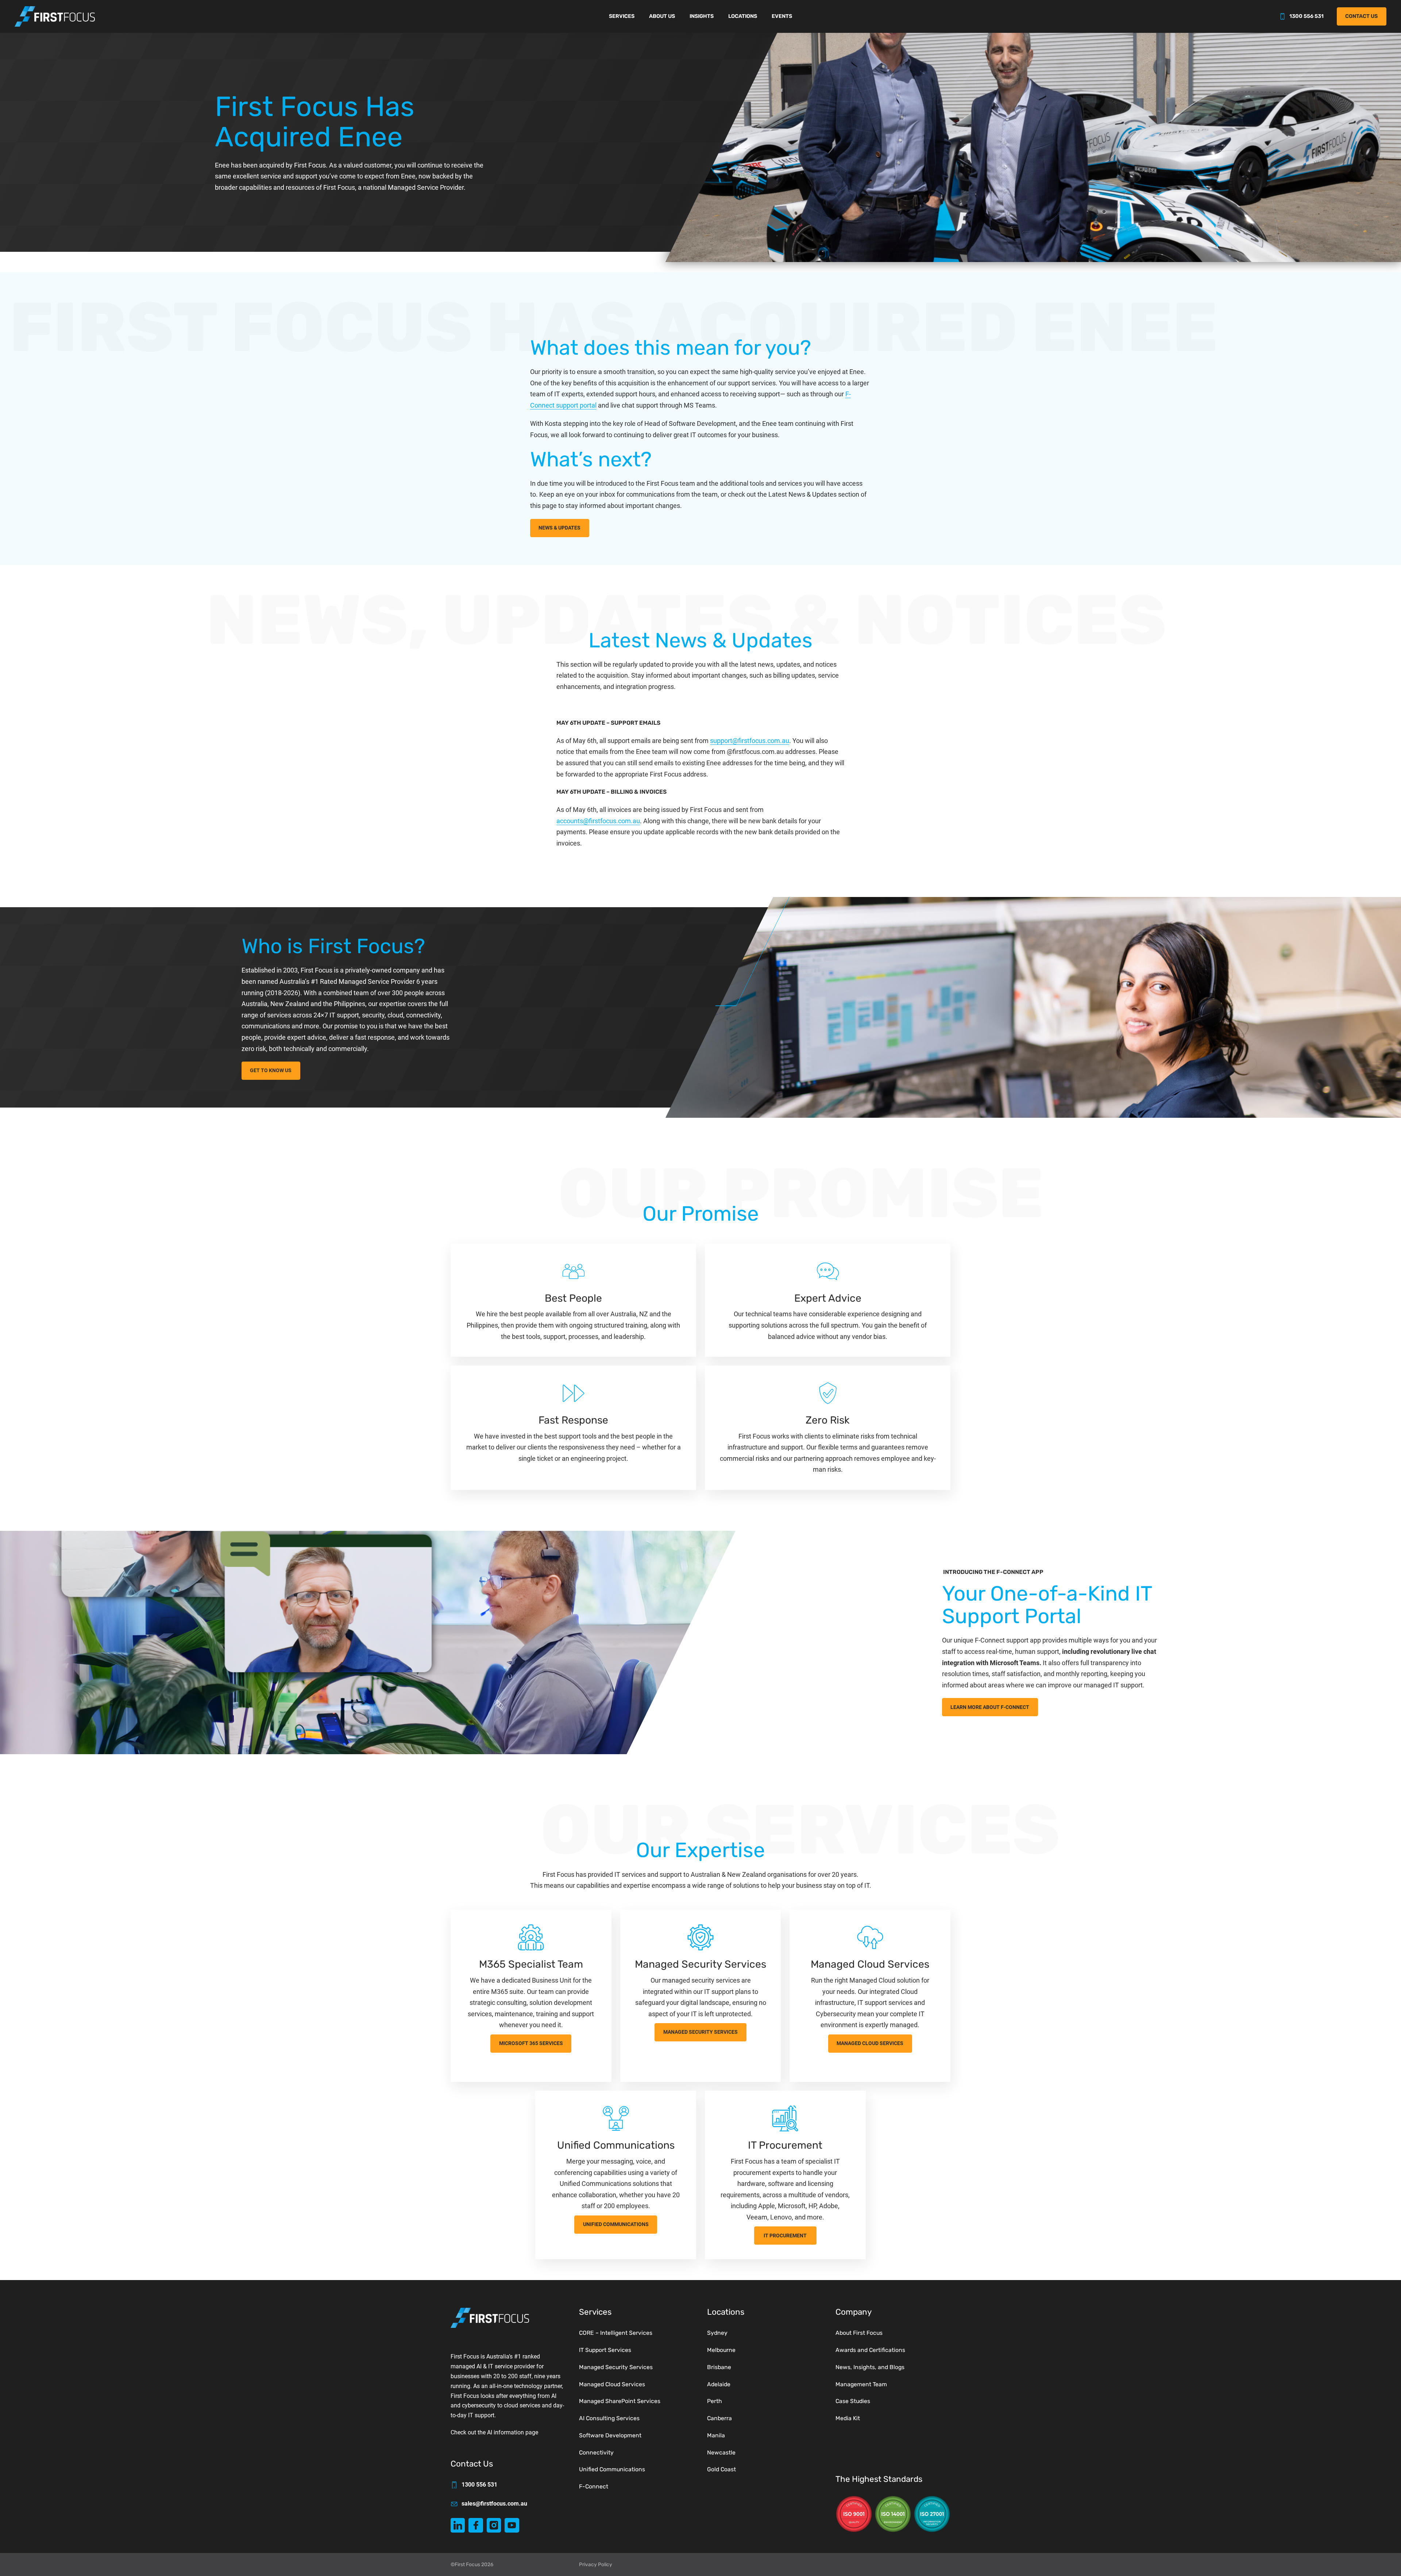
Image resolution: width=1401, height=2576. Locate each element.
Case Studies (853, 2401)
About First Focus (859, 2333)
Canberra (719, 2418)
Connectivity (596, 2452)
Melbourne (721, 2350)
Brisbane (719, 2367)
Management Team (861, 2384)
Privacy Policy (596, 2564)
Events (782, 16)
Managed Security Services (616, 2367)
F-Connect (594, 2486)
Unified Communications (616, 2224)
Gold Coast (721, 2469)
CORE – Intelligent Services (616, 2333)
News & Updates (559, 528)
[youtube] (512, 2525)
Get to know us (271, 1071)
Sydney (717, 2333)
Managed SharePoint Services (620, 2401)
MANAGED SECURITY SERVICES (700, 2032)
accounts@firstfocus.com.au (598, 821)
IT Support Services (605, 2350)
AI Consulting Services (609, 2418)
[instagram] (494, 2525)
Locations (743, 16)
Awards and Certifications (870, 2350)
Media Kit (848, 2418)
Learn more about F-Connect (990, 1707)
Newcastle (721, 2452)
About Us (662, 16)
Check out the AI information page (494, 2432)
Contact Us (1361, 16)
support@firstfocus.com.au (750, 741)
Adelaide (719, 2384)
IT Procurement (785, 2236)
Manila (716, 2435)
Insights (702, 16)
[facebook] (476, 2525)
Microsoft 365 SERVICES (531, 2043)
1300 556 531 (1307, 16)
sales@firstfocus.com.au (494, 2504)
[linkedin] (458, 2525)
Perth (715, 2401)
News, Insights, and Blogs (870, 2367)
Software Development (610, 2435)
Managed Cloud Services (870, 2043)
